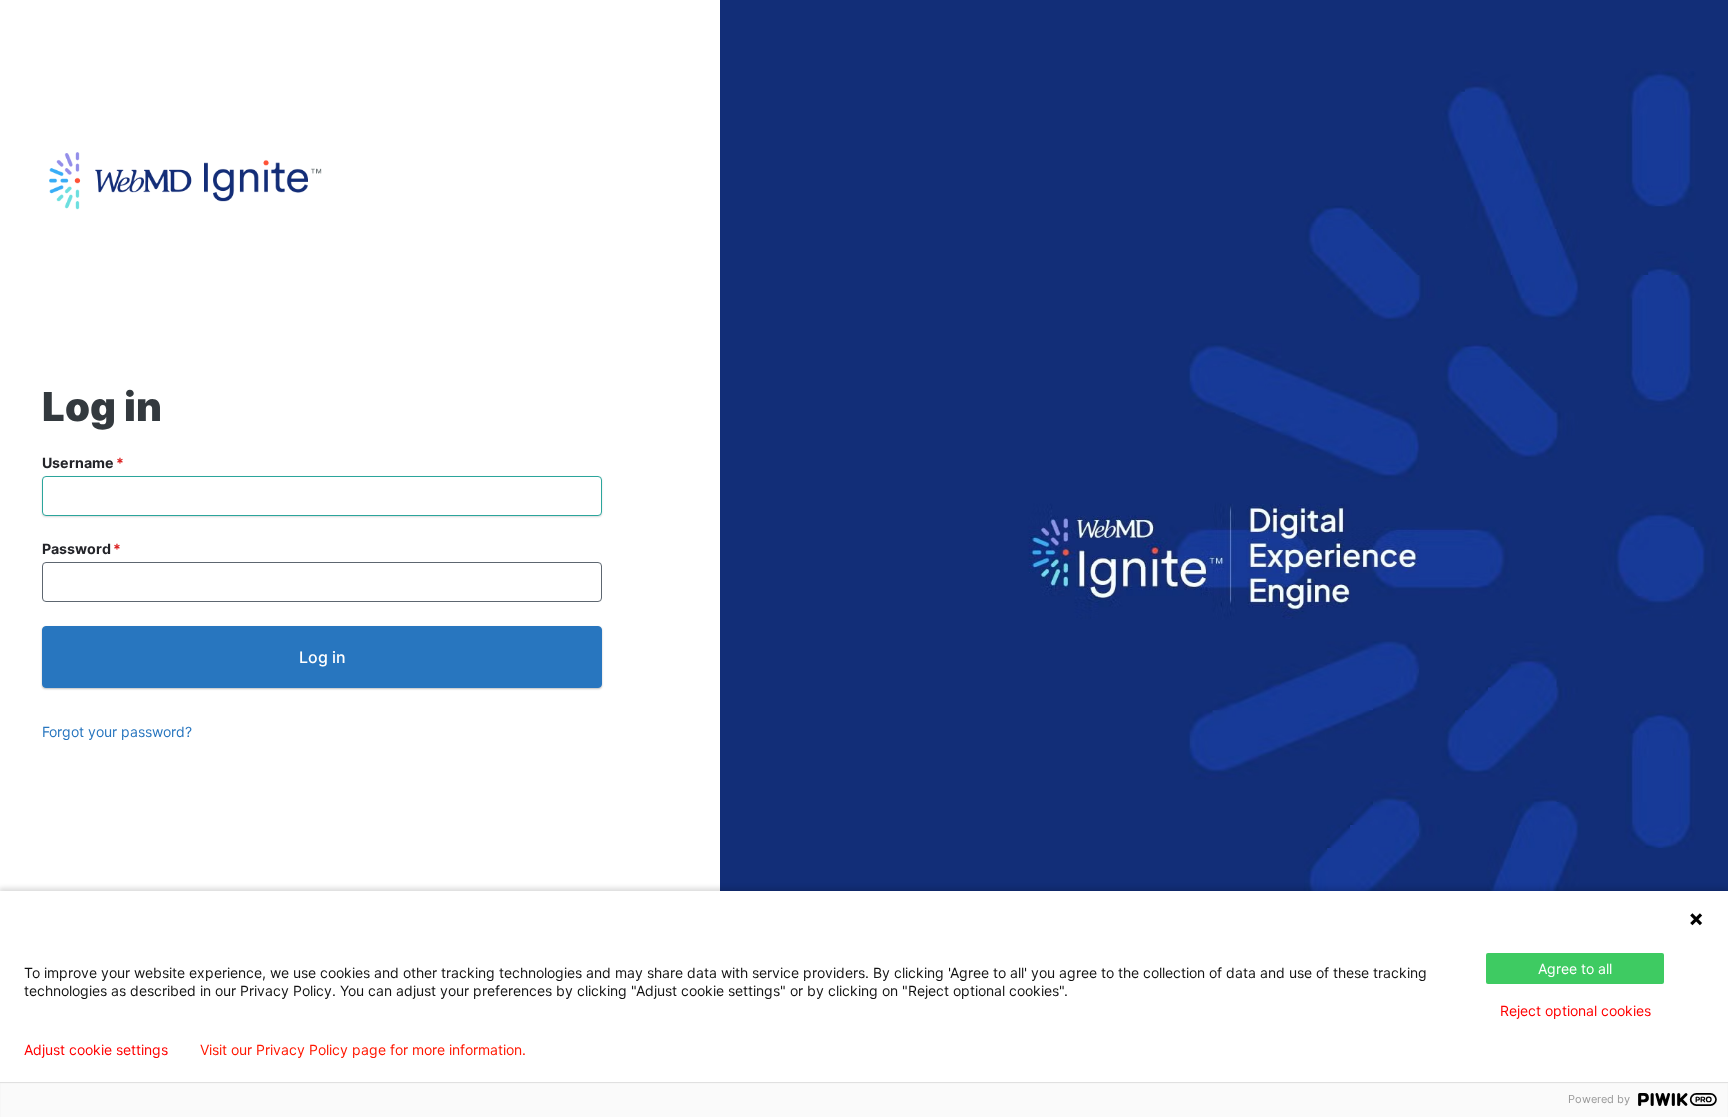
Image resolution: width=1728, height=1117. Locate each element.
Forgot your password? (117, 731)
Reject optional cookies (1575, 1010)
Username (78, 462)
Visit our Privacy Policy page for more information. (363, 1050)
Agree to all (1575, 968)
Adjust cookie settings (96, 1050)
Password (76, 548)
